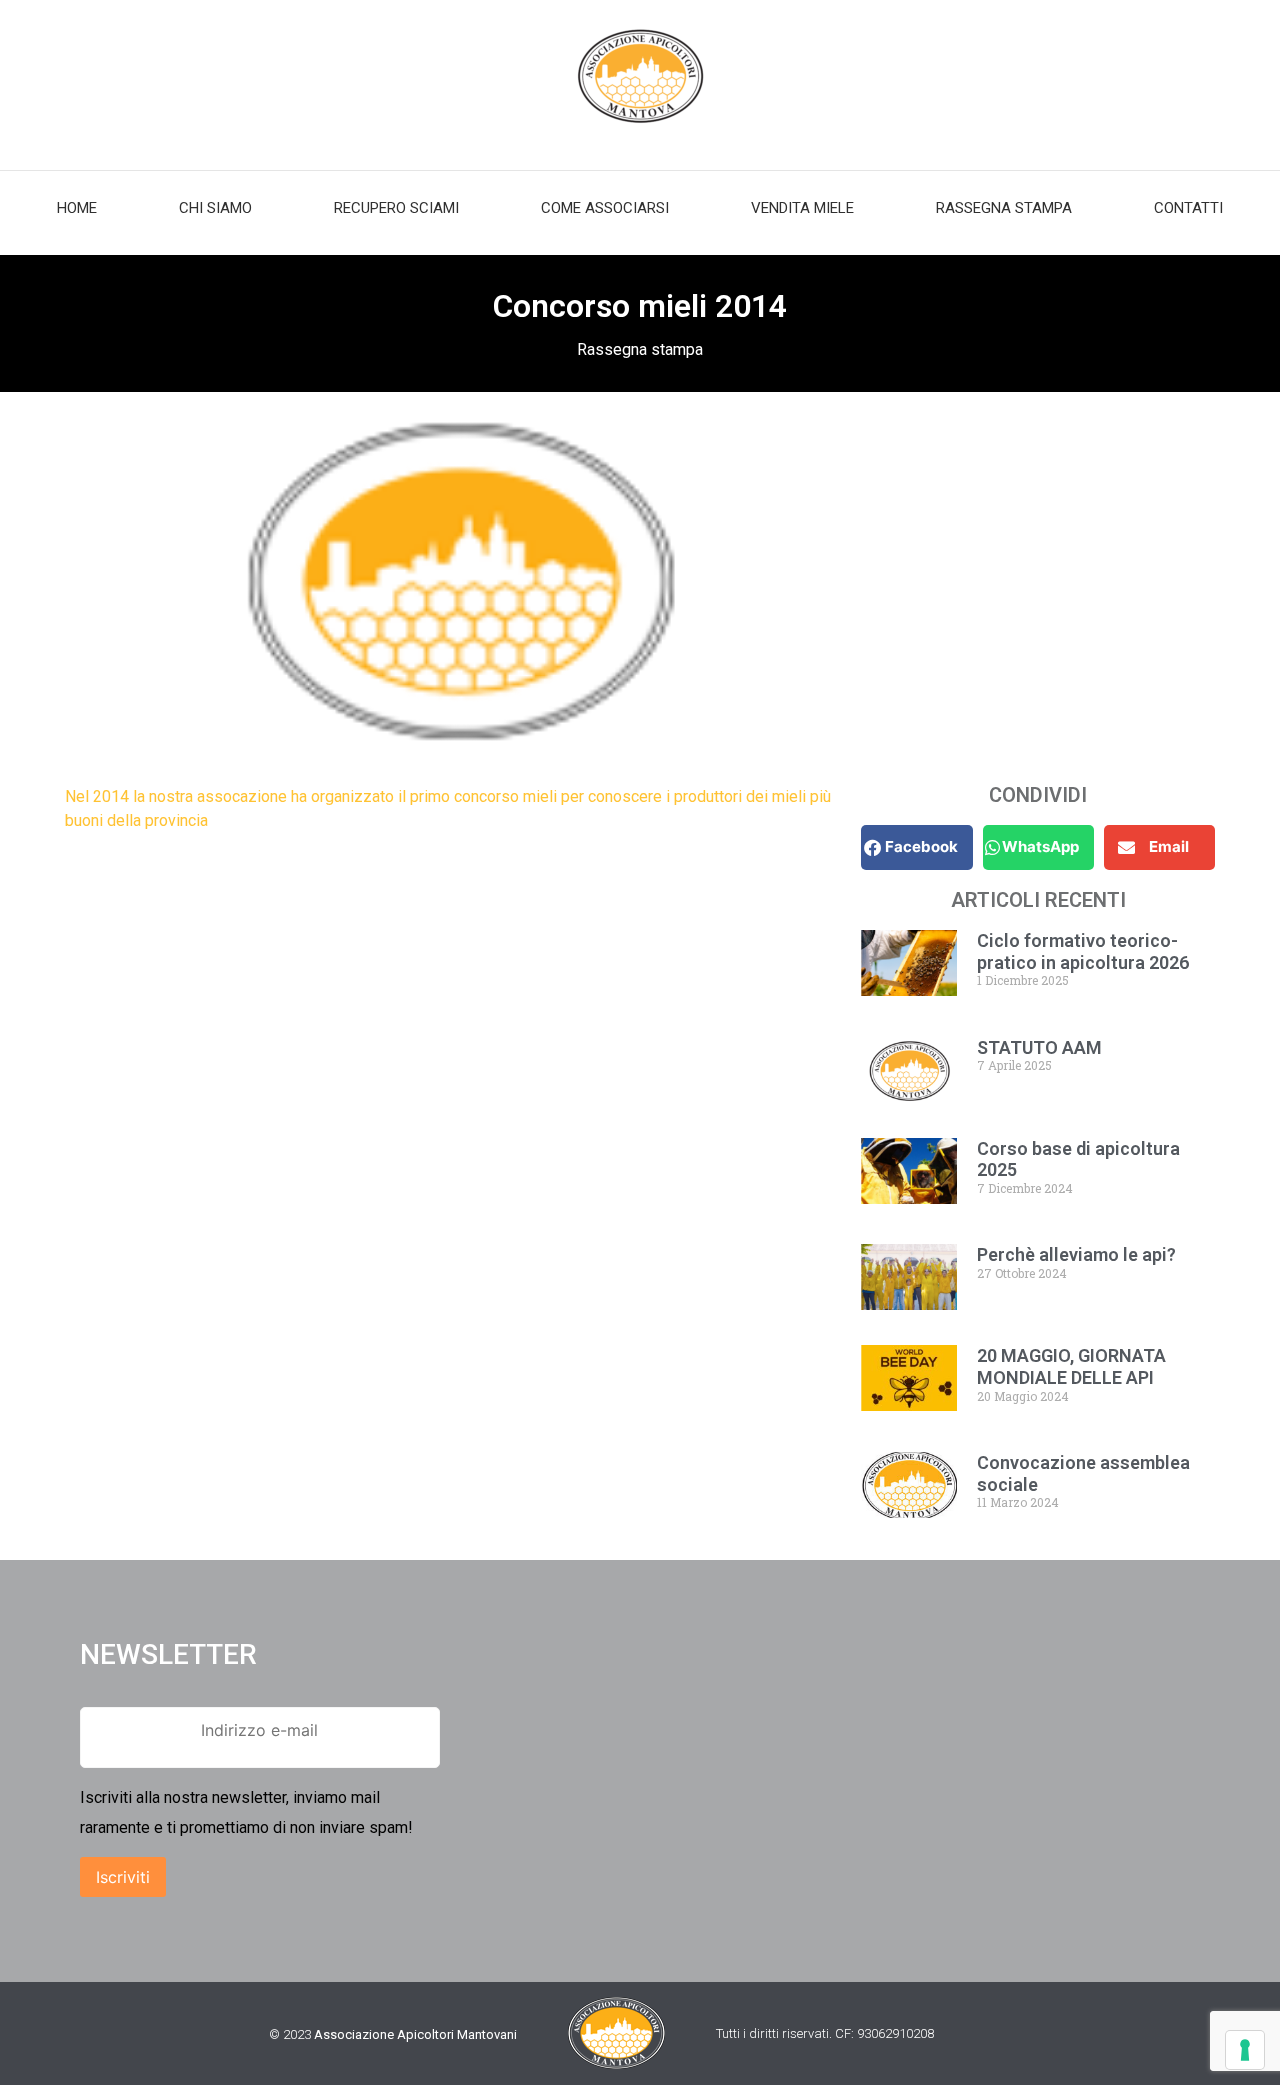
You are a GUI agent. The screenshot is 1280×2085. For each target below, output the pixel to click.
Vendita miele (802, 208)
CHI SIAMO (215, 208)
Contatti (1188, 208)
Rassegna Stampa (1004, 208)
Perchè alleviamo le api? (1076, 1254)
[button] (916, 847)
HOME (77, 208)
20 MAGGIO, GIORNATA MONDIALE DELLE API (1071, 1366)
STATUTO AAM (1039, 1047)
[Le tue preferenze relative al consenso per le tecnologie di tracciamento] (1245, 2050)
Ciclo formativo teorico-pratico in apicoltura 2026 (1083, 951)
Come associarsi (605, 208)
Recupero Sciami (396, 208)
